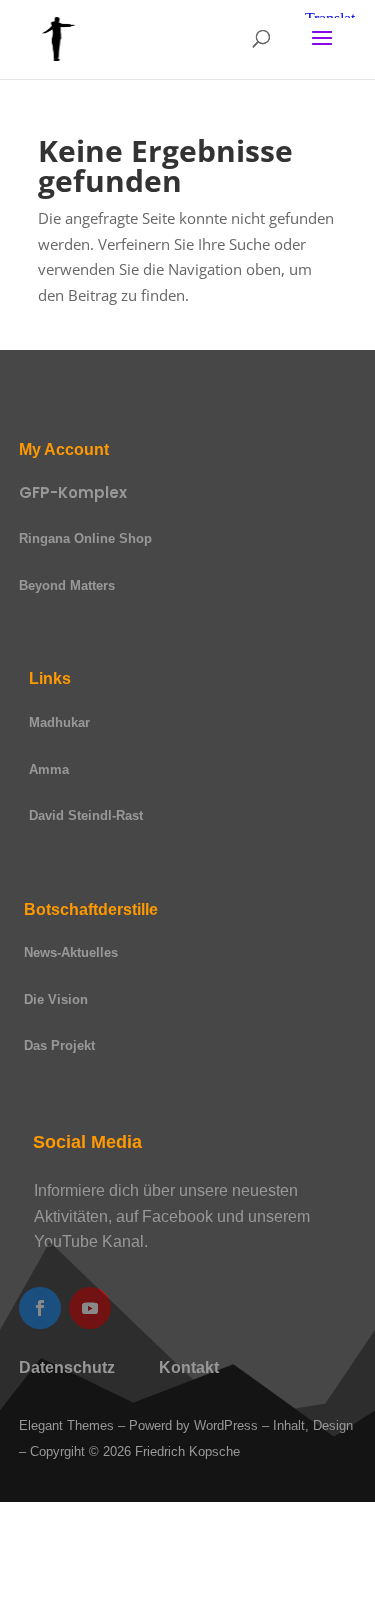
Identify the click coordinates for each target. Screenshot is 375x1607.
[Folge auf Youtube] (90, 1308)
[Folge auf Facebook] (40, 1308)
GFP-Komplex (73, 492)
